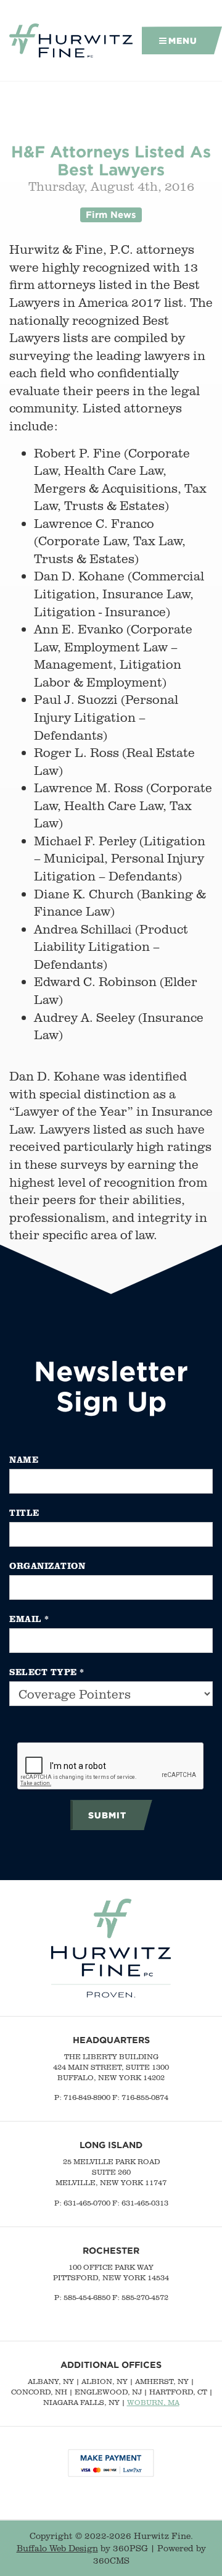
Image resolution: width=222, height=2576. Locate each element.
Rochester (111, 2250)
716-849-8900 (87, 2097)
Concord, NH (39, 2392)
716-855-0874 (145, 2097)
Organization (47, 1566)
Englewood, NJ (108, 2392)
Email (29, 1619)
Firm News (111, 215)
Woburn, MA (153, 2402)
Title (24, 1512)
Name (24, 1459)
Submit (107, 1815)
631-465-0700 (87, 2203)
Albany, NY (51, 2381)
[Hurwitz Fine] (71, 41)
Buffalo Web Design (57, 2548)
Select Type (47, 1672)
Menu (183, 40)
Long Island (111, 2145)
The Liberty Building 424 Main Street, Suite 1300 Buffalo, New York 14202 (111, 2067)
